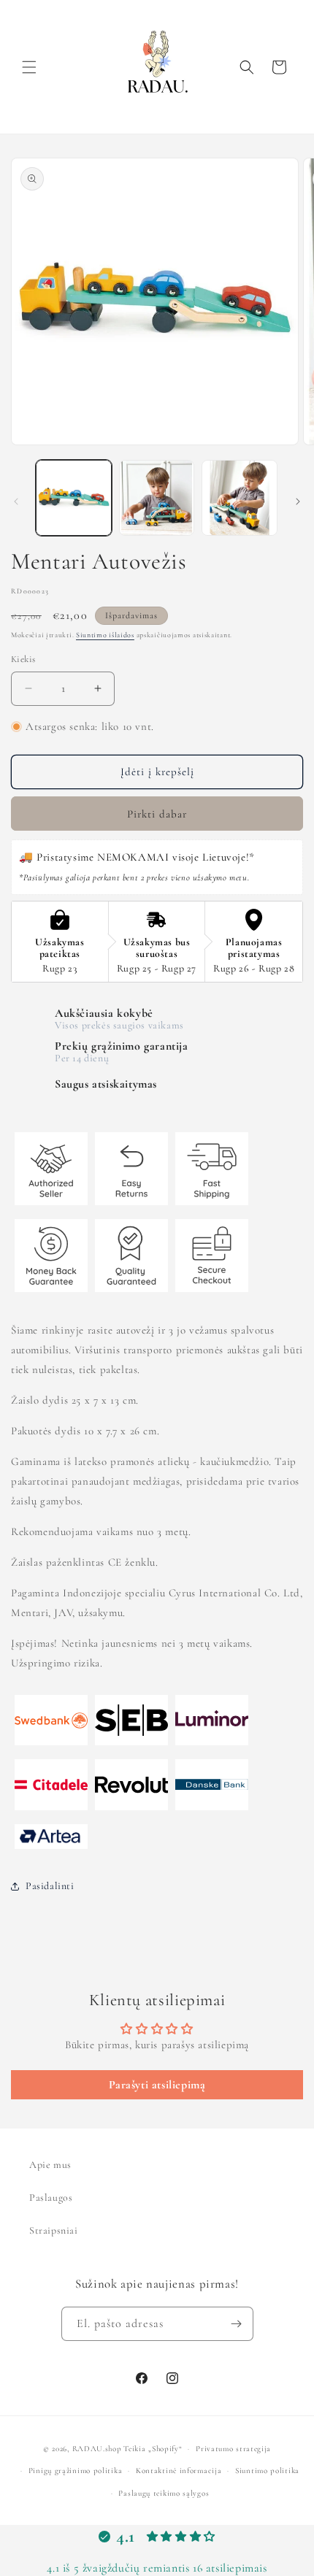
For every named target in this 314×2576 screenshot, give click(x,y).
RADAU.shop (97, 2449)
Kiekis (23, 659)
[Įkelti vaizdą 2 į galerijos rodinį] (157, 498)
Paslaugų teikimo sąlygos (164, 2493)
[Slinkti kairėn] (16, 501)
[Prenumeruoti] (237, 2324)
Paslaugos (51, 2198)
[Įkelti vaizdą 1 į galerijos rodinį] (74, 498)
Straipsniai (54, 2230)
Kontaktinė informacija (179, 2471)
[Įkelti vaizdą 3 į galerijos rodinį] (240, 498)
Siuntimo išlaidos (105, 635)
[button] (29, 67)
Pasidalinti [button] (50, 1886)
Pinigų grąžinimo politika (76, 2471)
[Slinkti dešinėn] (298, 501)
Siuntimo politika (267, 2471)
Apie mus (50, 2165)
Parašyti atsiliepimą (157, 2085)
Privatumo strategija (233, 2449)
